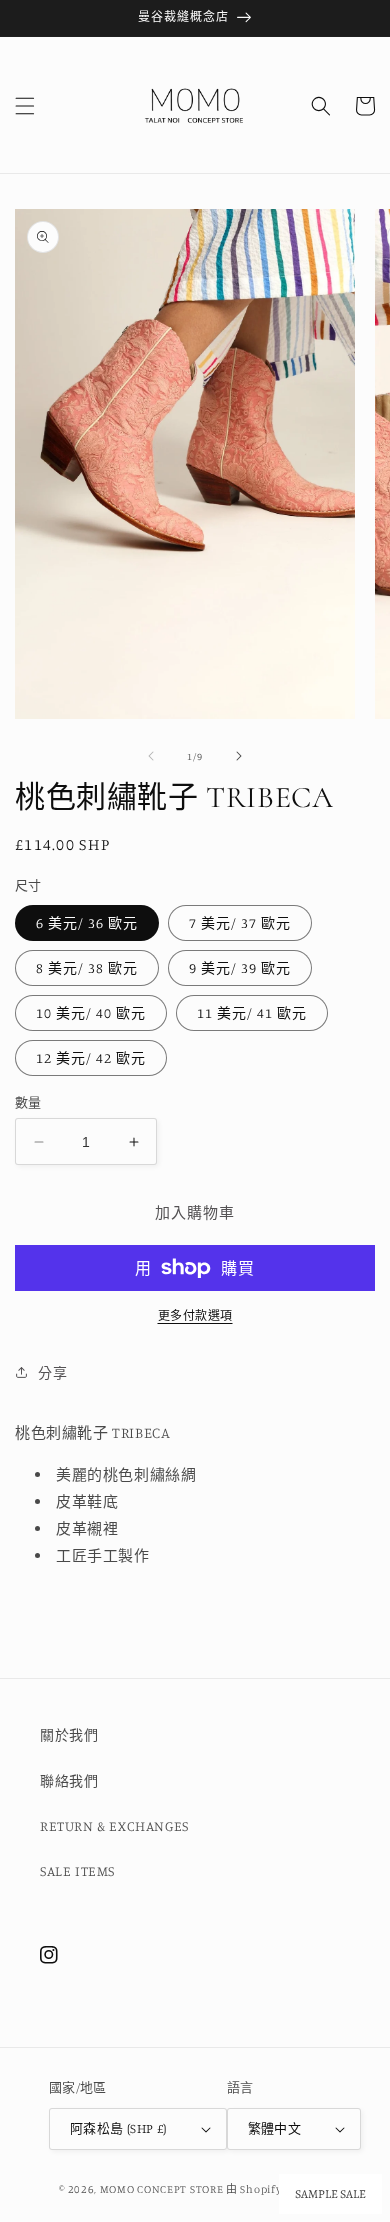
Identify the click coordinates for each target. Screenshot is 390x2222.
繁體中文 (275, 2128)
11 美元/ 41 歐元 (252, 1012)
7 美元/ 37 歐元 (240, 922)
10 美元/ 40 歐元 (91, 1012)
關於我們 (69, 1734)
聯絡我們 (69, 1780)
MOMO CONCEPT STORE (162, 2189)
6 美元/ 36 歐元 (87, 922)
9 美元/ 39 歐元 (240, 967)
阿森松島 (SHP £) (118, 2128)
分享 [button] (52, 1372)
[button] (25, 106)
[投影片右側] (239, 756)
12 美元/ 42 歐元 (91, 1057)
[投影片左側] (151, 756)
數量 (28, 1102)
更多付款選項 (195, 1315)
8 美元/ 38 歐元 (87, 967)
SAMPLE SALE (330, 2194)
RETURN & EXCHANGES (114, 1825)
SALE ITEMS (77, 1870)
